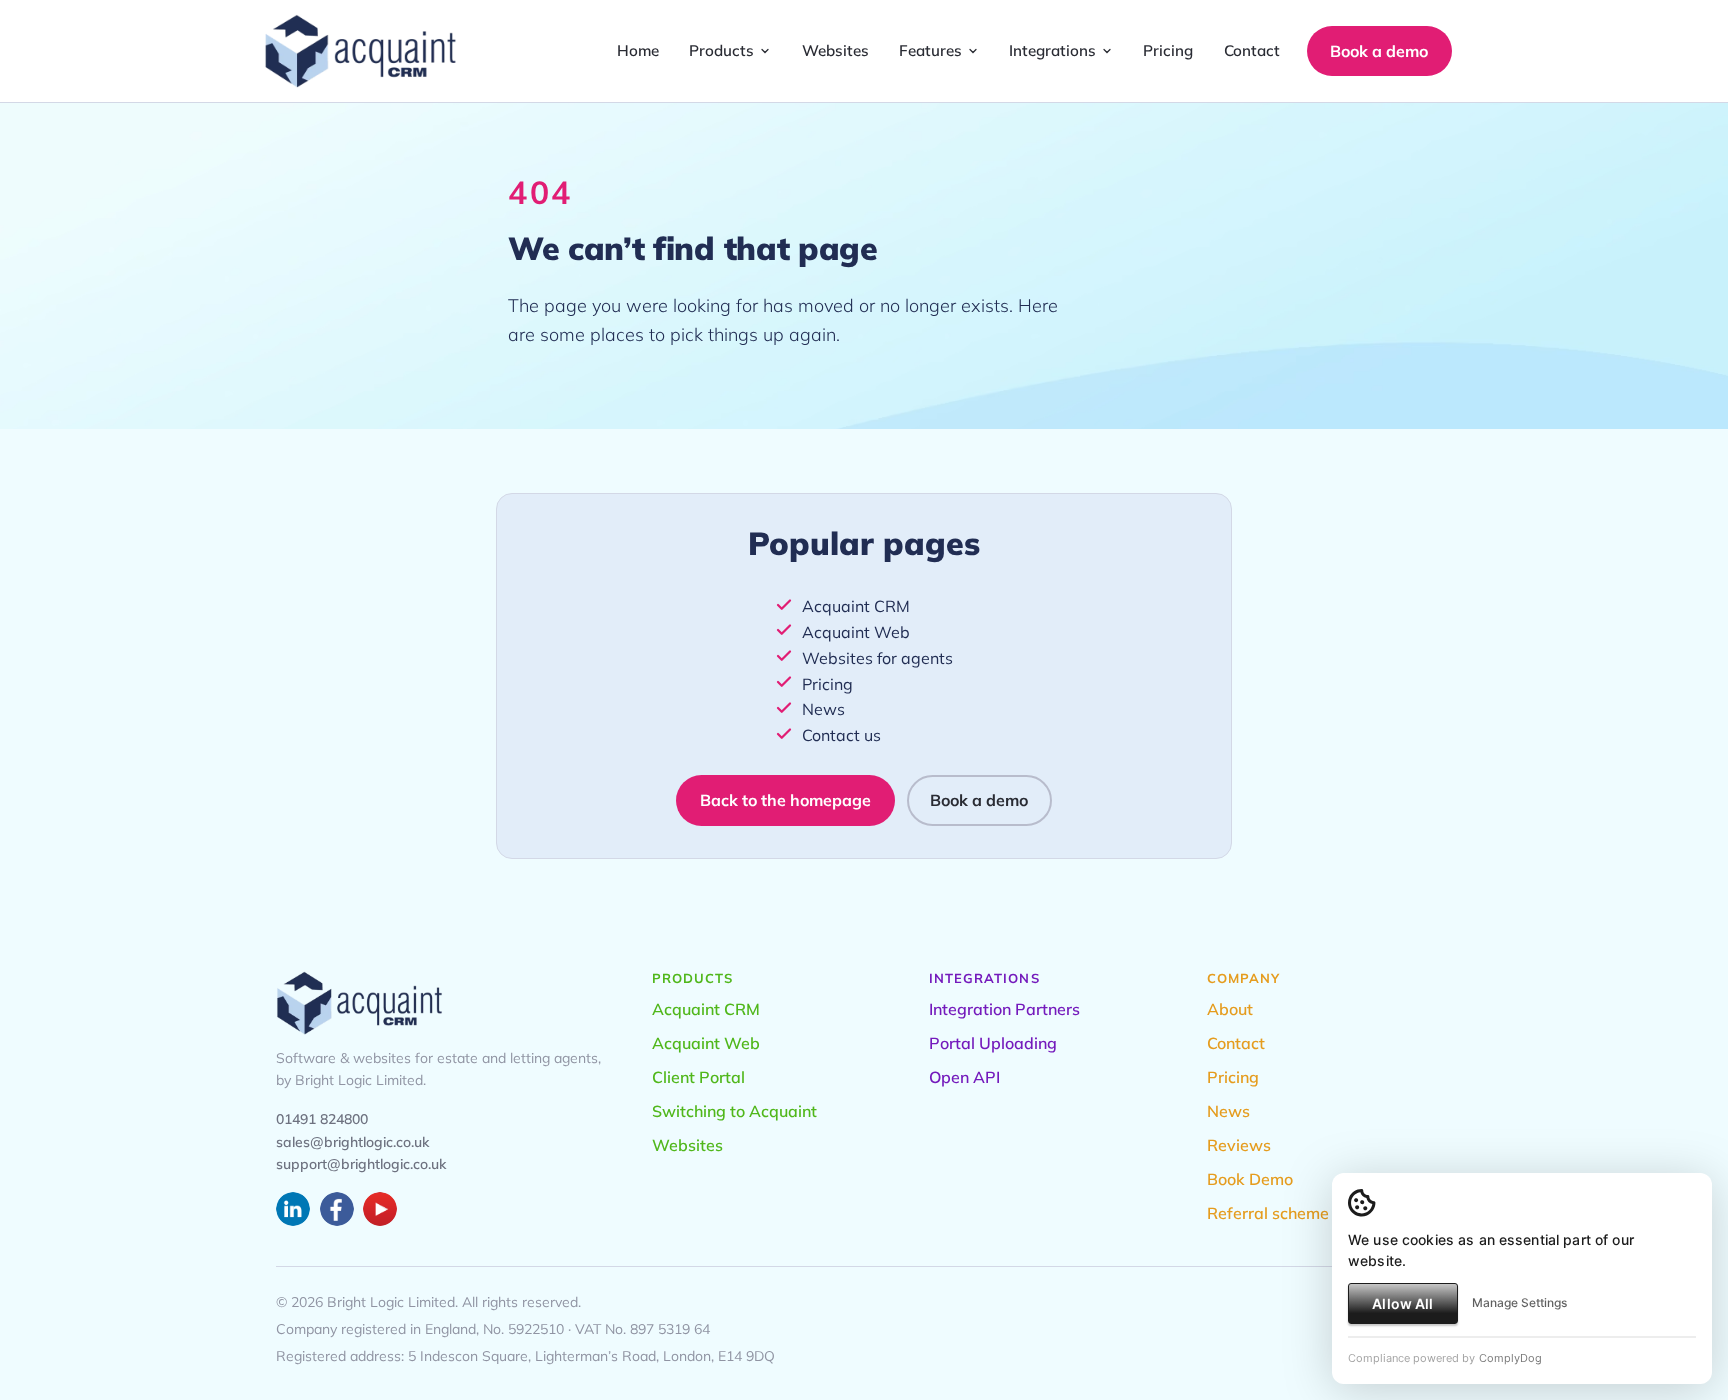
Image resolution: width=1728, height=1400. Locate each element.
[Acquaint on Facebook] (337, 1209)
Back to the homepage (785, 800)
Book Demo (1250, 1179)
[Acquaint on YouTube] (380, 1209)
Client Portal (698, 1077)
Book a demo (1379, 51)
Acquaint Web (856, 632)
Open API (964, 1077)
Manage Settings (1519, 1302)
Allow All (1402, 1303)
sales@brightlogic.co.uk (352, 1142)
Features (930, 50)
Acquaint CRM (856, 606)
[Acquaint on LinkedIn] (293, 1209)
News (823, 709)
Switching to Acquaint (734, 1111)
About (1230, 1009)
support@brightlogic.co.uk (361, 1164)
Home (638, 50)
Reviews (1239, 1145)
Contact (1252, 50)
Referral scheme (1268, 1213)
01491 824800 (322, 1119)
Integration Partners (1004, 1009)
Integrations (1052, 50)
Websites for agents (877, 658)
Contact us (841, 735)
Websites (835, 50)
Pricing (1168, 50)
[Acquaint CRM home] (360, 51)
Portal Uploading (993, 1043)
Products (721, 50)
